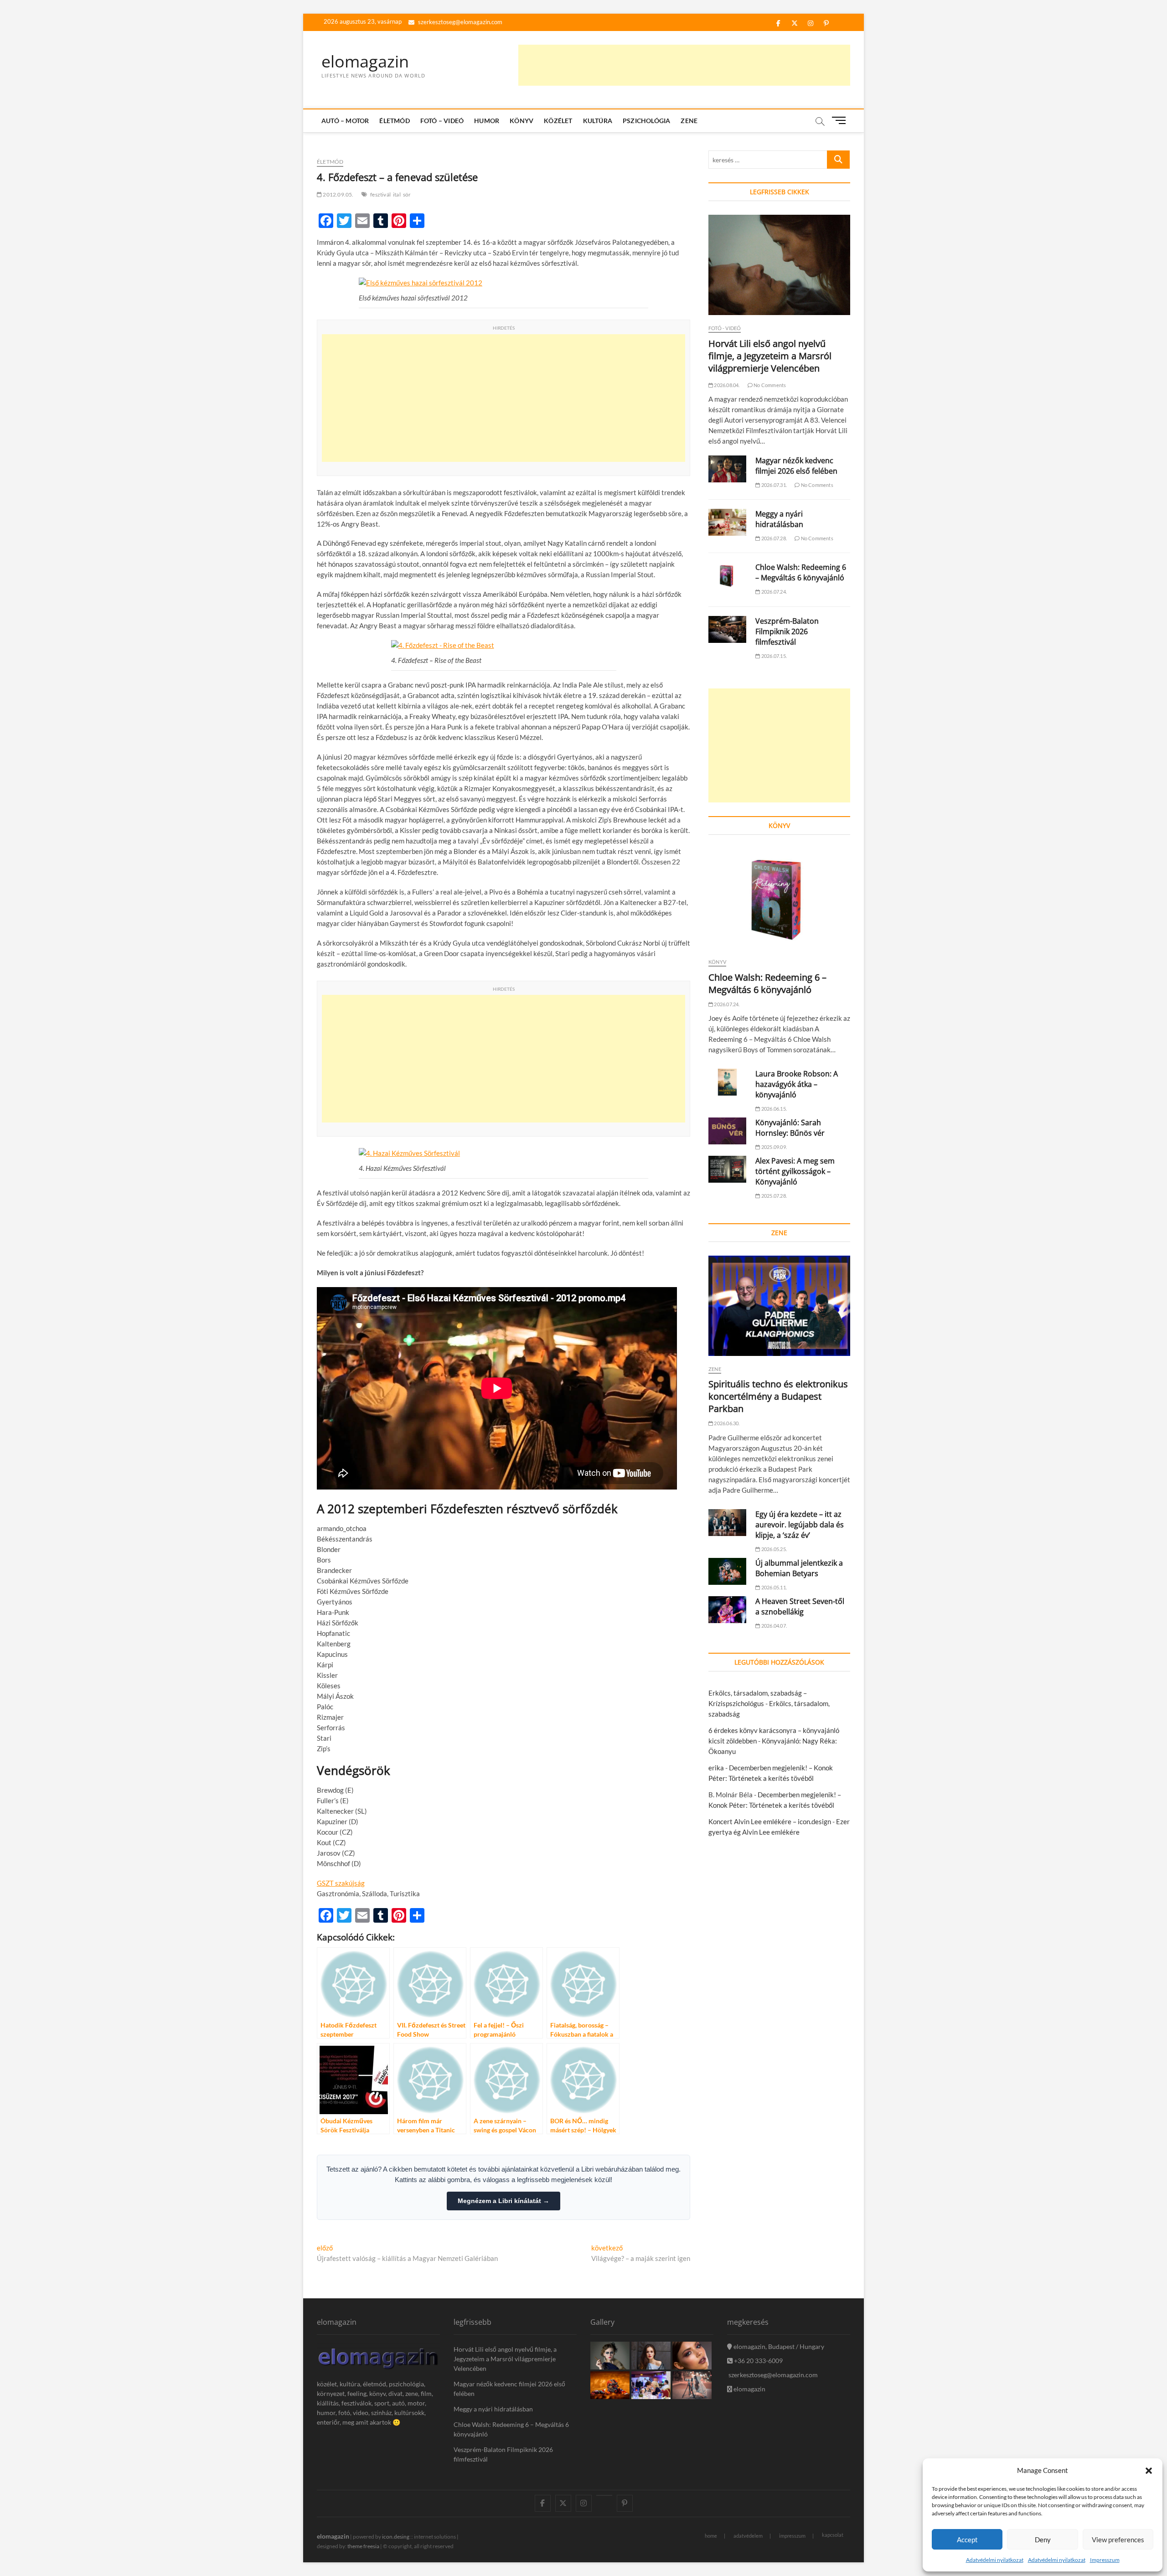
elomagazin (365, 62)
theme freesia (363, 2546)
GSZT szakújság (341, 1883)
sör (407, 194)
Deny (1043, 2540)
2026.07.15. (774, 656)
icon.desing (396, 2537)
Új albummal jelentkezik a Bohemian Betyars (799, 1568)
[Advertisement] (684, 65)
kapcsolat (833, 2535)
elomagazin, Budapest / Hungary (778, 2346)
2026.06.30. (726, 1423)
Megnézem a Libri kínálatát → (503, 2201)
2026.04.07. (774, 1626)
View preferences (1118, 2540)
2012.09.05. (338, 194)
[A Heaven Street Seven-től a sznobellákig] (727, 1610)
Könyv (522, 121)
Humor (487, 121)
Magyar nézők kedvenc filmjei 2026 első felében (796, 466)
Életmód (394, 121)
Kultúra (598, 121)
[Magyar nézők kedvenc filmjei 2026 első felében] (727, 469)
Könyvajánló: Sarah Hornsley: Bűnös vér (790, 1128)
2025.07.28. (774, 1196)
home (711, 2536)
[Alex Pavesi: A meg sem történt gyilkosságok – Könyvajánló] (727, 1169)
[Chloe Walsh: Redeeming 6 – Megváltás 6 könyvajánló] (727, 576)
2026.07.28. (774, 538)
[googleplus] (604, 2495)
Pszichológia (646, 121)
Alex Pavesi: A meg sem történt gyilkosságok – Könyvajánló (795, 1171)
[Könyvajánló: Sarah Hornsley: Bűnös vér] (727, 1131)
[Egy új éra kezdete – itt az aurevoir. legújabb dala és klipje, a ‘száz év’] (727, 1523)
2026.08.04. (726, 385)
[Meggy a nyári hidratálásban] (727, 522)
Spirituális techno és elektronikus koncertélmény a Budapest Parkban (778, 1396)
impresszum (792, 2536)
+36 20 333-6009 (758, 2361)
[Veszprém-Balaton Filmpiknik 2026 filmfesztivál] (727, 629)
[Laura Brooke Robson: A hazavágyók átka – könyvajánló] (727, 1082)
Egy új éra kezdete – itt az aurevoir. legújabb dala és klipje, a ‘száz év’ (800, 1525)
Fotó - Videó (725, 328)
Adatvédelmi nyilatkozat (995, 2560)
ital (397, 194)
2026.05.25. (774, 1549)
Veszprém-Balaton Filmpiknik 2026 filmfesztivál (787, 631)
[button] (1149, 2471)
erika (716, 1768)
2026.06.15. (774, 1109)
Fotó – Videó (442, 121)
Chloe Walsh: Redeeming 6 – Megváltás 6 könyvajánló (801, 572)
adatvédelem (748, 2536)
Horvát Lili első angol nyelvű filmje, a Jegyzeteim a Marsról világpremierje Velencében (770, 356)
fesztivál (380, 194)
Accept (967, 2540)
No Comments (769, 385)
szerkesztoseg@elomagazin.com (460, 22)
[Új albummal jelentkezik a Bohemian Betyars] (727, 1571)
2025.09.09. (774, 1147)
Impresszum (1105, 2560)
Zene (689, 121)
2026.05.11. (774, 1587)
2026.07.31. (774, 485)
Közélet (558, 121)
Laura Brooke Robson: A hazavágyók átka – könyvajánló (797, 1084)
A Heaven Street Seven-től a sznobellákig (800, 1606)
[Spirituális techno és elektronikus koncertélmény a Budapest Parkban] (779, 1306)
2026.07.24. (774, 592)
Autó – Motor (345, 121)
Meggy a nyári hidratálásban (779, 519)
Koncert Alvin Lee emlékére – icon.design (770, 1821)
